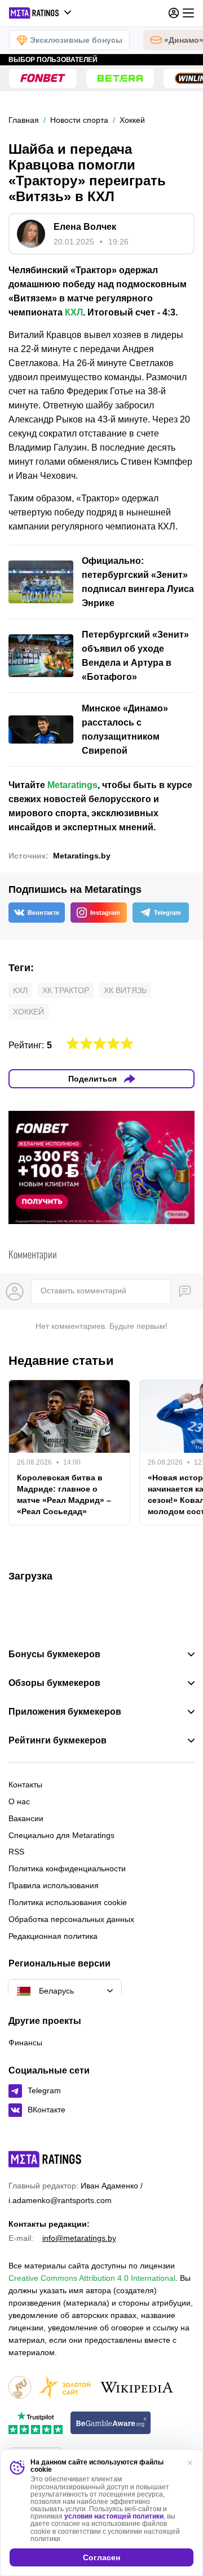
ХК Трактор (66, 990)
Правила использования (54, 1885)
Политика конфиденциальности (67, 1868)
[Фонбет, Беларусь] (43, 78)
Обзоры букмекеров (54, 1683)
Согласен (101, 2557)
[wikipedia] (137, 2388)
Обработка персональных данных (71, 1919)
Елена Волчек (85, 227)
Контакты (25, 1785)
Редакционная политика (53, 1936)
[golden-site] (65, 2388)
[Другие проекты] (41, 13)
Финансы (25, 2043)
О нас (19, 1801)
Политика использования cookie (68, 1902)
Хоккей (28, 1012)
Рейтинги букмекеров (58, 1741)
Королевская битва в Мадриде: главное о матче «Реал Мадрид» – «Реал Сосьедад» (64, 1494)
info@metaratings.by (79, 2238)
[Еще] (188, 13)
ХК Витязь (125, 990)
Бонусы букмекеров (54, 1654)
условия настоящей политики (114, 2516)
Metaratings (72, 785)
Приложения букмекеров (65, 1712)
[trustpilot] (36, 2424)
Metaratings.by (82, 856)
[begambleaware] (111, 2424)
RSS (16, 1852)
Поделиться (92, 1079)
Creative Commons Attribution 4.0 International (92, 2278)
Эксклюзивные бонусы (76, 40)
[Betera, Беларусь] (120, 78)
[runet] (20, 2388)
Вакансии (26, 1818)
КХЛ (74, 312)
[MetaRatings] (45, 2159)
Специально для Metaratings (61, 1835)
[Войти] (174, 13)
